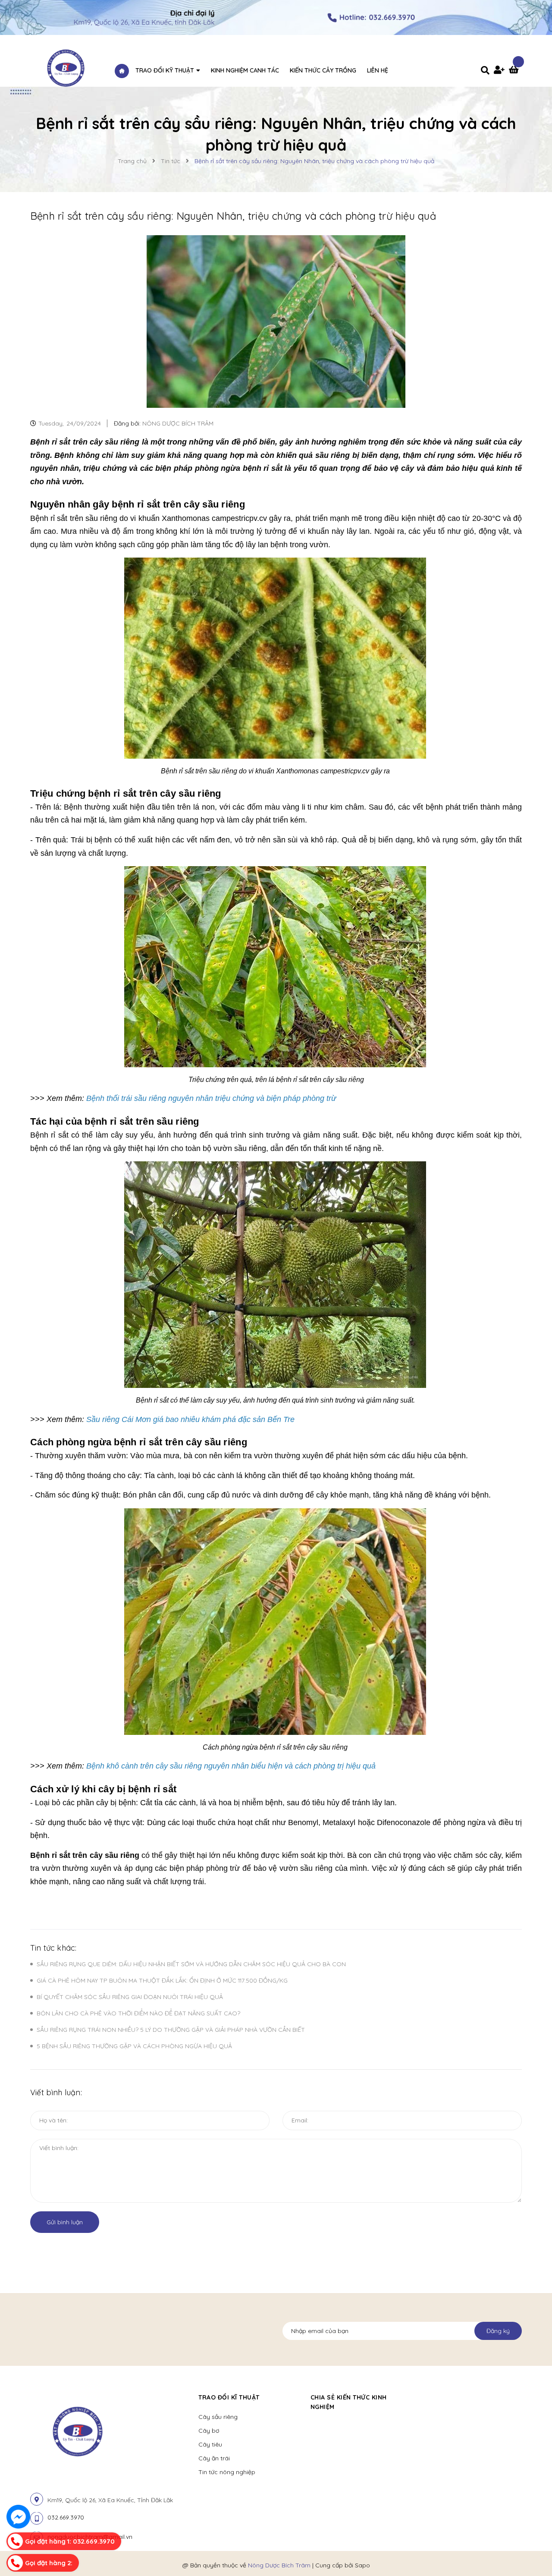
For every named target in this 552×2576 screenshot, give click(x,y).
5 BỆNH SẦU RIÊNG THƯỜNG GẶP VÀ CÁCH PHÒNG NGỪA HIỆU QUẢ (134, 2046)
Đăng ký (498, 2331)
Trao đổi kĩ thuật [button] (229, 2397)
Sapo (362, 2565)
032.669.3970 (66, 2517)
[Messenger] (18, 2517)
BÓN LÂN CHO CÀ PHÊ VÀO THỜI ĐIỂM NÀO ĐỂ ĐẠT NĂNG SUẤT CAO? (138, 2013)
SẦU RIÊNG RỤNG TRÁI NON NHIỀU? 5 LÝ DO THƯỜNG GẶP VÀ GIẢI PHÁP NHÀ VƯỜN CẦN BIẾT (171, 2030)
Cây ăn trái (214, 2458)
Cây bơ (209, 2431)
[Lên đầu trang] (533, 2551)
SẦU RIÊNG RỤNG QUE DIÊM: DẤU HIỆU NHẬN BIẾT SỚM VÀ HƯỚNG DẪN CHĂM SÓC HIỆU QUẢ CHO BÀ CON (191, 1964)
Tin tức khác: (53, 1948)
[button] (425, 2397)
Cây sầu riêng (218, 2417)
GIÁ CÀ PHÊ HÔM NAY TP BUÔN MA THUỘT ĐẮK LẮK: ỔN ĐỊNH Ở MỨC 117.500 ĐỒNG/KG (162, 1980)
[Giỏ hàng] (515, 71)
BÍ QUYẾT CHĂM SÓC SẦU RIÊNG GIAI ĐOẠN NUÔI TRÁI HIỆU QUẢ (130, 1997)
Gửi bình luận (65, 2222)
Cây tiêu (210, 2444)
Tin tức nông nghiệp (227, 2472)
